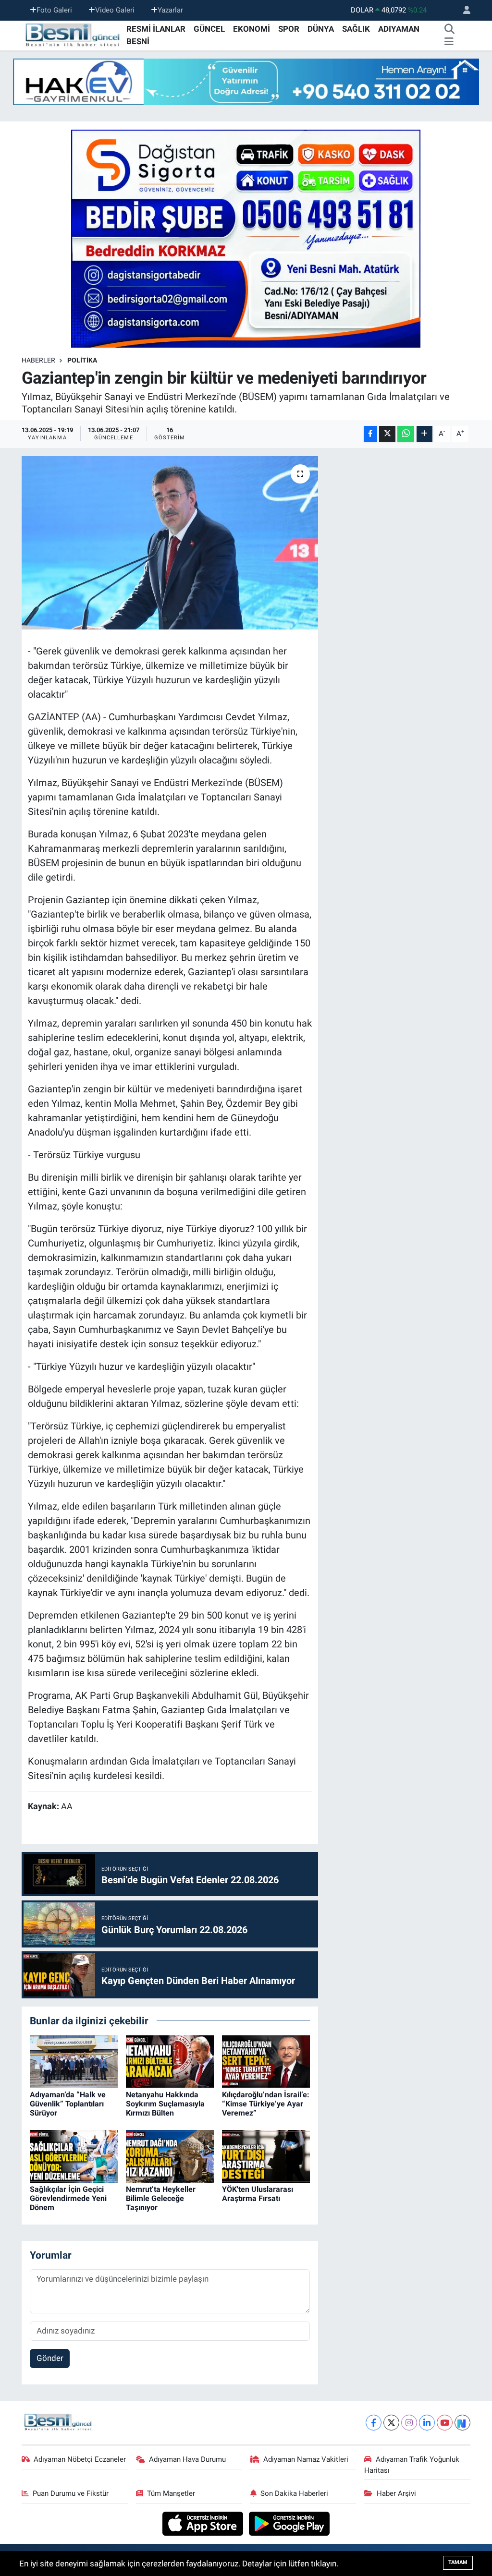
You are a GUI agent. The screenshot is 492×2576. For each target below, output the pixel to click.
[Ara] (450, 29)
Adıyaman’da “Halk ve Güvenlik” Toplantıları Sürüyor (68, 2104)
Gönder (50, 2358)
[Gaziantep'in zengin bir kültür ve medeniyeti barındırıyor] (170, 543)
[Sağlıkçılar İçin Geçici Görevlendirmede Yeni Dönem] (74, 2155)
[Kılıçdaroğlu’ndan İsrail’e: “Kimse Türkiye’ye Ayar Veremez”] (266, 2061)
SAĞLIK (356, 29)
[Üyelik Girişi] (463, 10)
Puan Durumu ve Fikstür (71, 2493)
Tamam (458, 2562)
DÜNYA (321, 29)
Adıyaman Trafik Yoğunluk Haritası (412, 2465)
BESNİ (138, 41)
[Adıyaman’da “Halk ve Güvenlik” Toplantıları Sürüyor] (74, 2061)
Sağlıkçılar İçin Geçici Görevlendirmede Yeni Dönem (68, 2198)
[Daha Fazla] (424, 434)
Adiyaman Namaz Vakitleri (306, 2459)
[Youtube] (445, 2423)
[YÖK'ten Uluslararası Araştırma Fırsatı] (266, 2155)
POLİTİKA (82, 360)
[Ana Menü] (449, 42)
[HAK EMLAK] (246, 82)
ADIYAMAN (399, 29)
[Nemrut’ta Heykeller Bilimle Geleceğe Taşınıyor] (170, 2155)
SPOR (289, 29)
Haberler (38, 360)
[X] (391, 2423)
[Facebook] (374, 2423)
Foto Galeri (54, 10)
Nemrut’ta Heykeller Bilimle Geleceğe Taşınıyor (161, 2198)
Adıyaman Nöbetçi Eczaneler (80, 2459)
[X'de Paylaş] (387, 434)
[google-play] (289, 2523)
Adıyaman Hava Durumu (187, 2459)
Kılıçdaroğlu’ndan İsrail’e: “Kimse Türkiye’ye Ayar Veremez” (266, 2104)
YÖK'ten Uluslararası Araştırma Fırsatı (258, 2194)
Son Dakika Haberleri (294, 2493)
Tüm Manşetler (171, 2493)
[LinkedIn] (427, 2423)
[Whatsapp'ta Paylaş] (406, 434)
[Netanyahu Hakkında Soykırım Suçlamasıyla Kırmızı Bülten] (170, 2061)
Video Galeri (115, 10)
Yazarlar (170, 10)
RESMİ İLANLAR (156, 29)
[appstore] (204, 2523)
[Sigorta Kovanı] (246, 238)
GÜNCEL (209, 29)
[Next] (462, 2423)
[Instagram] (409, 2423)
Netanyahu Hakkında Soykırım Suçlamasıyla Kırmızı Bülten (165, 2104)
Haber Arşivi (396, 2493)
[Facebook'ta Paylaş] (370, 434)
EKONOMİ (252, 29)
